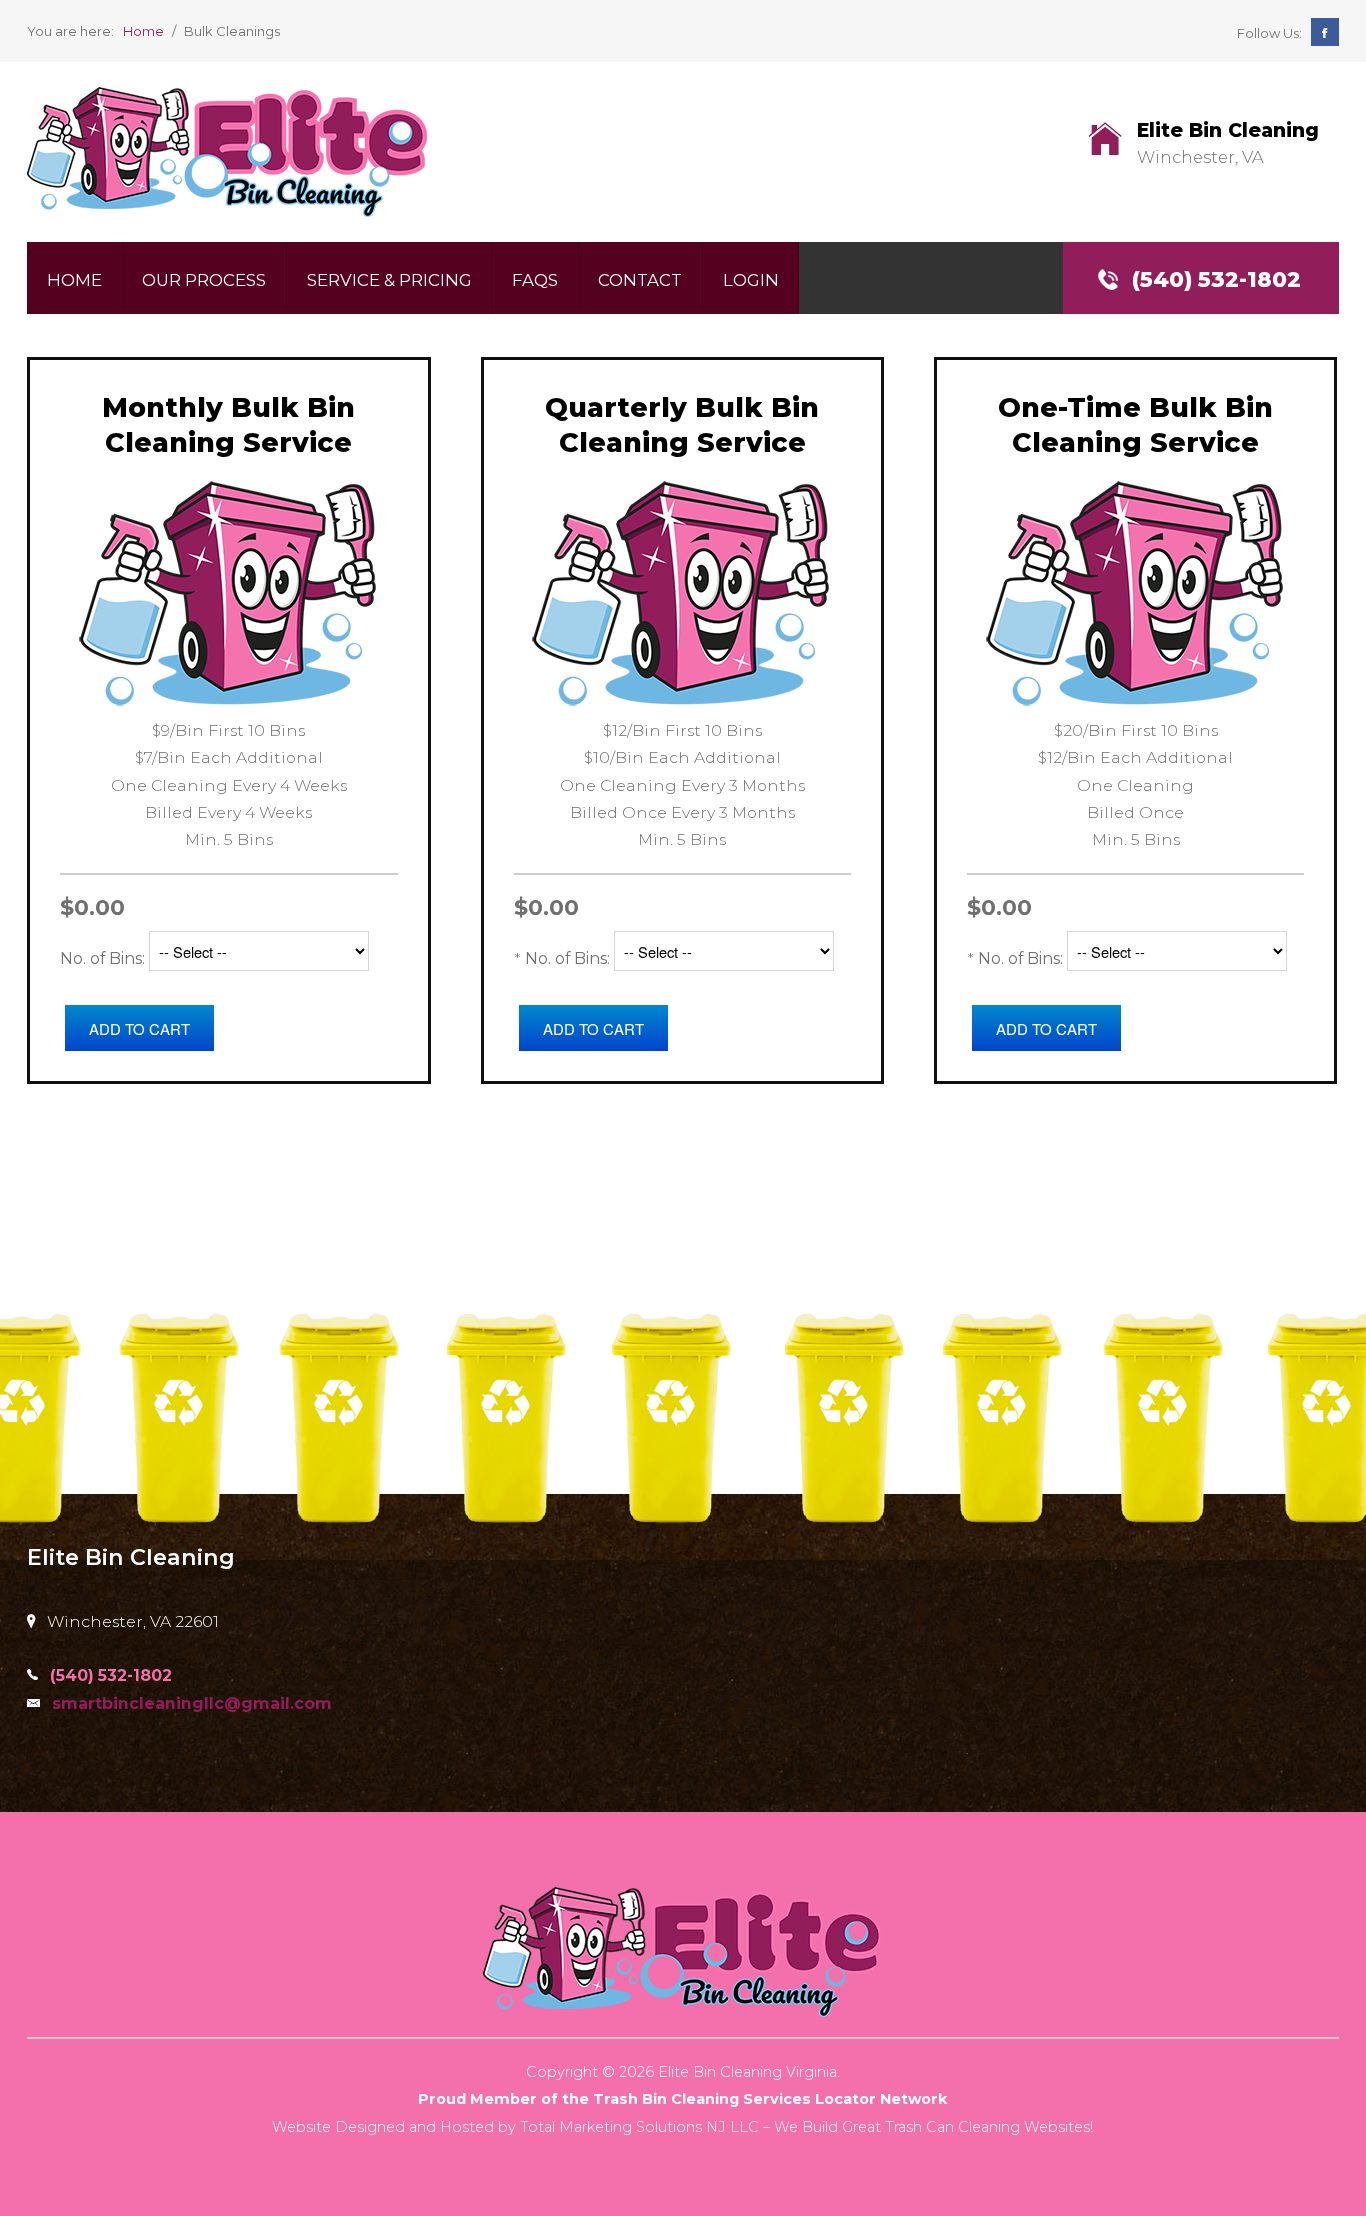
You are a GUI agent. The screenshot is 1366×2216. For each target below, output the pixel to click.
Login (751, 280)
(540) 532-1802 (1216, 279)
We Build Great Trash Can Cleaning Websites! (933, 2127)
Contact (640, 280)
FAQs (535, 280)
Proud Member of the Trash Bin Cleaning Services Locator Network (682, 2099)
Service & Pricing (389, 280)
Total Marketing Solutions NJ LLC (639, 2127)
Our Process (204, 280)
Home (74, 280)
